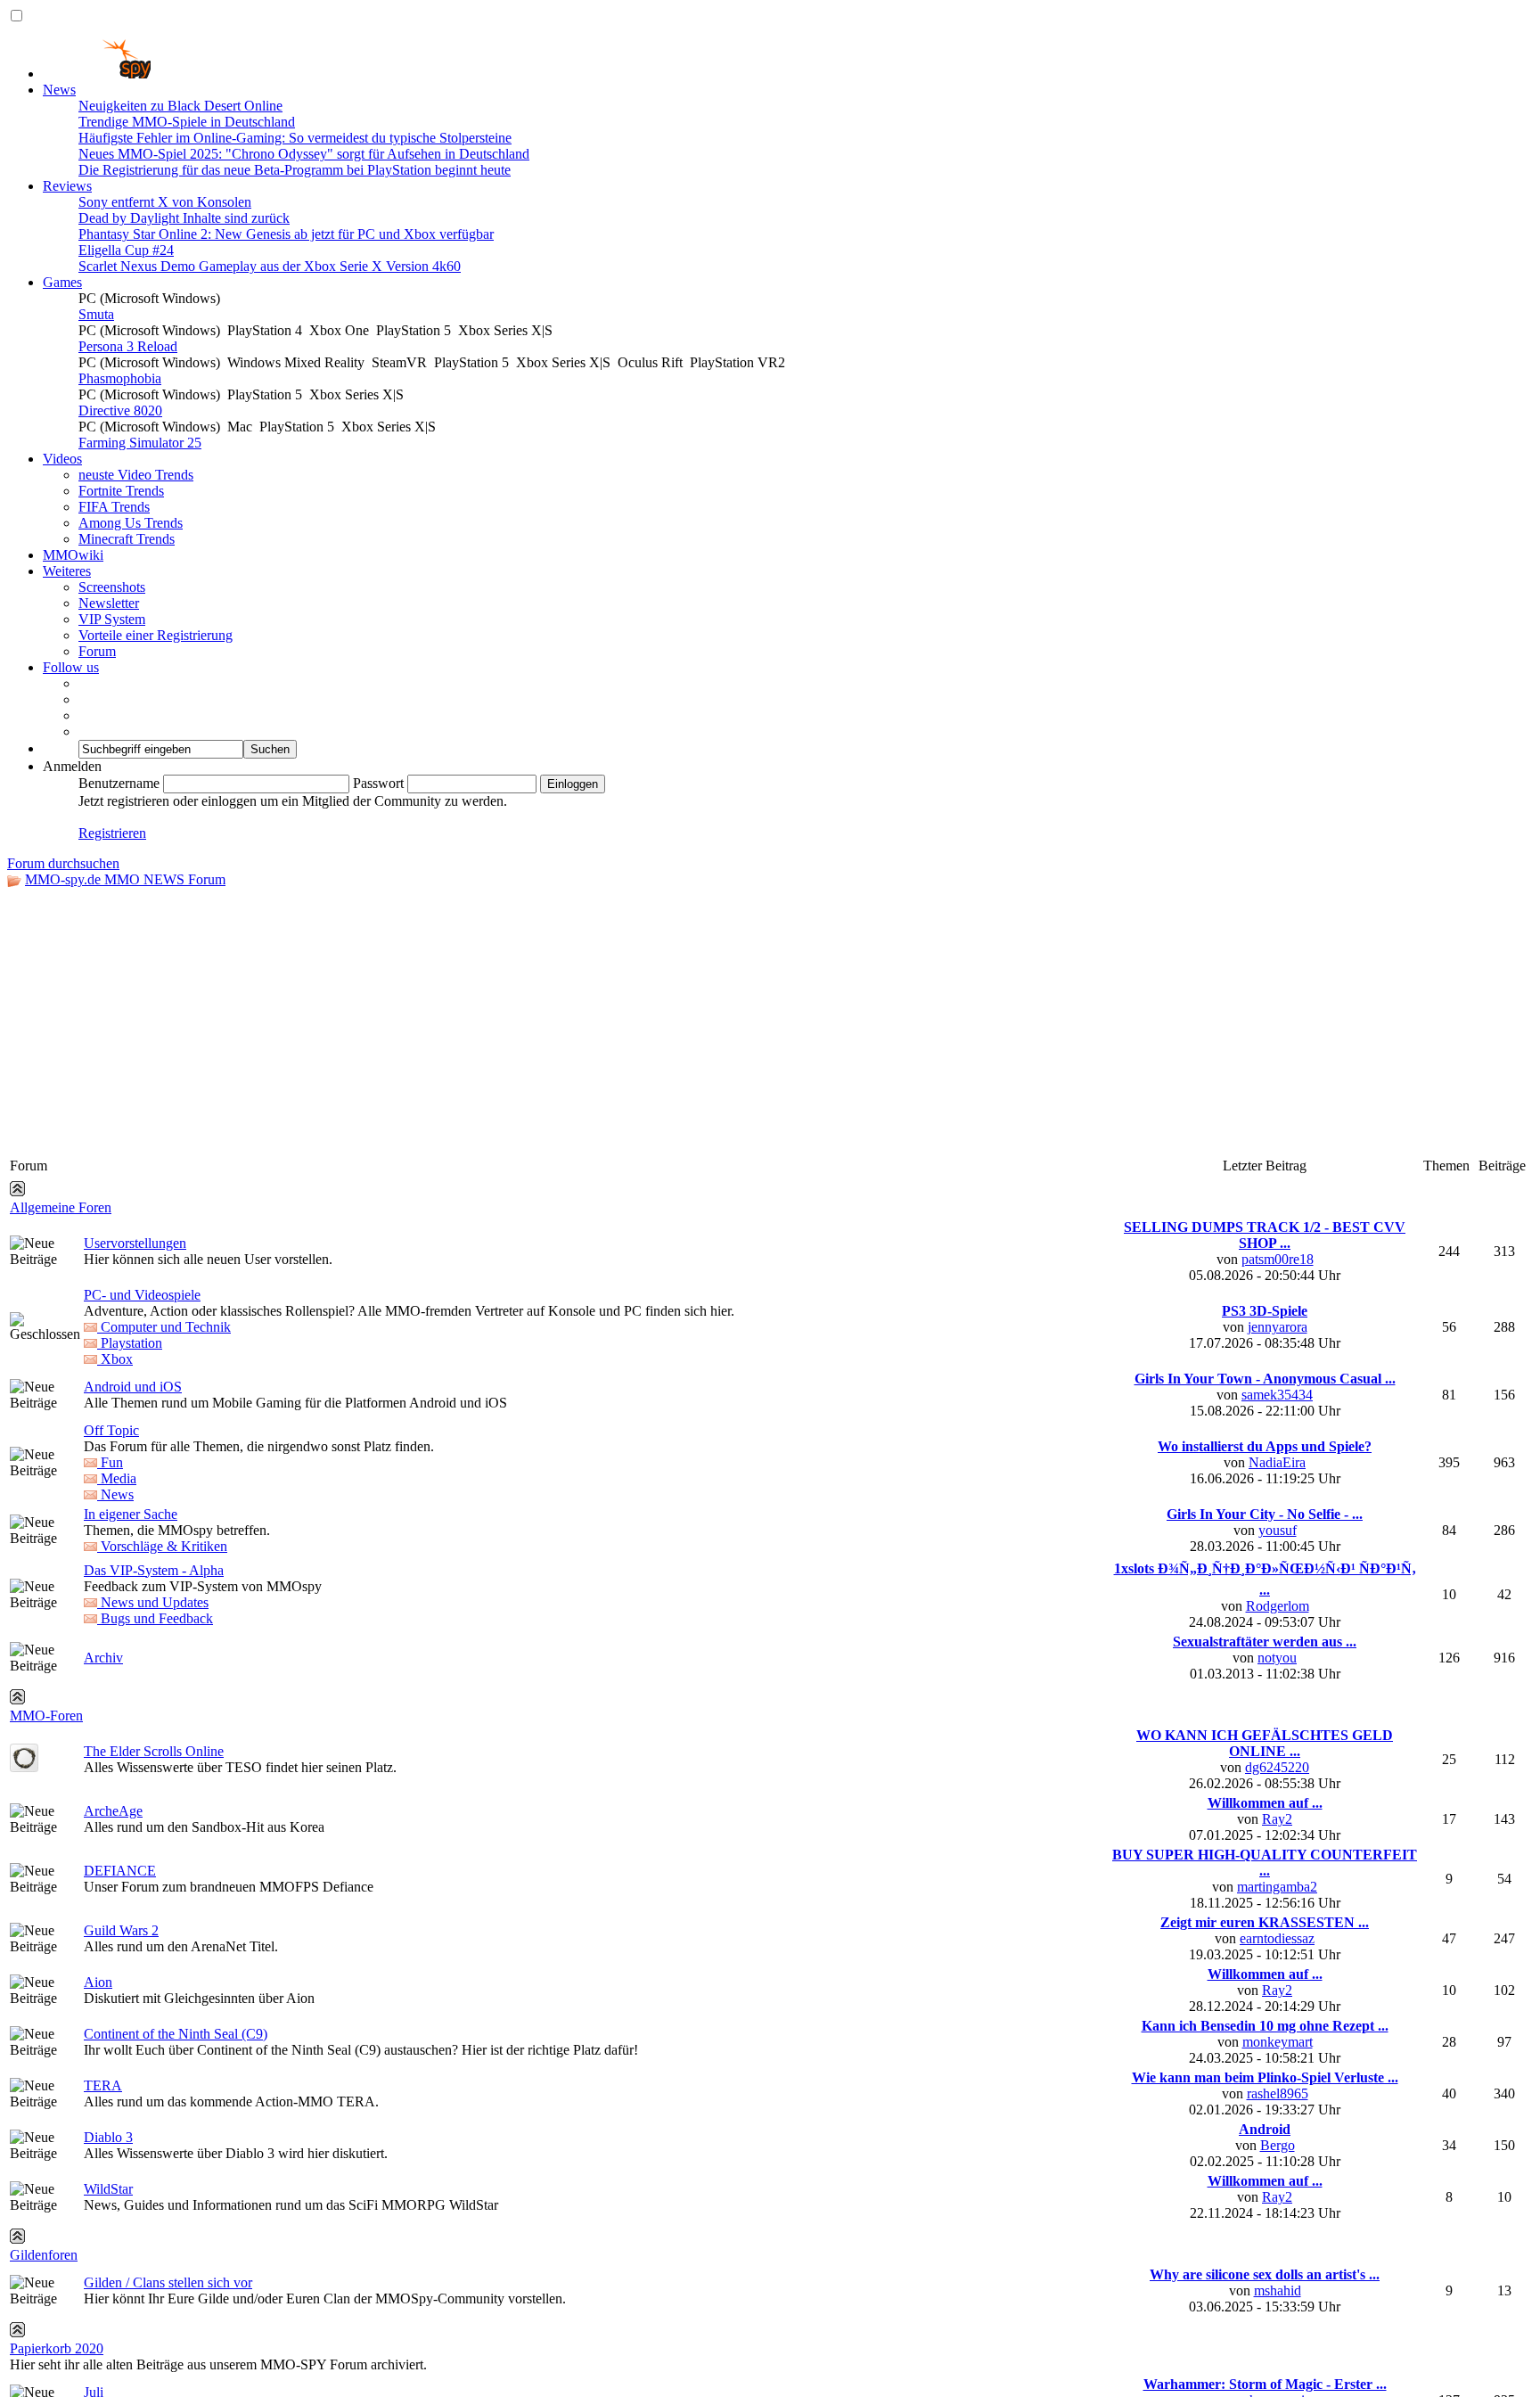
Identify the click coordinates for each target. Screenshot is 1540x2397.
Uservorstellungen (135, 1243)
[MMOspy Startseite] (97, 74)
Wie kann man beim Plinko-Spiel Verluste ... (1265, 2077)
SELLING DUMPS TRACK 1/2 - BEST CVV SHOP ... (1265, 1235)
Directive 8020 (120, 410)
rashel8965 (1278, 2093)
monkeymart (1278, 2042)
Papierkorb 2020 (57, 2348)
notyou (1277, 1658)
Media (117, 1478)
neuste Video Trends (136, 475)
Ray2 (1277, 1819)
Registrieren (112, 833)
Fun (110, 1462)
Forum (97, 651)
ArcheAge (113, 1811)
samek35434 (1277, 1395)
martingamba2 (1277, 1887)
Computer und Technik (164, 1327)
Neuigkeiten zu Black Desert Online (180, 106)
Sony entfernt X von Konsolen (165, 202)
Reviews (67, 186)
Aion (98, 1982)
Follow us (71, 667)
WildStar (108, 2189)
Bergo (1278, 2145)
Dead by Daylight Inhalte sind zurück (184, 218)
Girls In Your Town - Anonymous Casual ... (1265, 1379)
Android (1265, 2129)
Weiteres (67, 571)
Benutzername (119, 783)
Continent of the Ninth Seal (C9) (176, 2034)
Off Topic (111, 1430)
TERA (103, 2085)
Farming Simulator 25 (140, 443)
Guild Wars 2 (121, 1930)
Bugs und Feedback (155, 1618)
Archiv (103, 1658)
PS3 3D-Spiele (1265, 1311)
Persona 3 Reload (128, 346)
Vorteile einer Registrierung (156, 635)
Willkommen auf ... (1265, 1803)
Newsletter (109, 603)
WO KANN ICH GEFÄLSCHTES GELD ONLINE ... (1265, 1743)
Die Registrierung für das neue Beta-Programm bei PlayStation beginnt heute (295, 170)
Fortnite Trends (121, 491)
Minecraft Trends (127, 539)
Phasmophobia (120, 378)
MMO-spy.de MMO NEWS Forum (125, 879)
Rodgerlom (1278, 1606)
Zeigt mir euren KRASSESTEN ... (1265, 1922)
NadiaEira (1277, 1462)
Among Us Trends (131, 523)
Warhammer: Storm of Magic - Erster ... (1265, 2384)
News (59, 90)
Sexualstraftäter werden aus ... (1265, 1642)
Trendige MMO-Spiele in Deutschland (187, 122)
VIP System (112, 619)
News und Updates (153, 1602)
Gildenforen (44, 2255)
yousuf (1278, 1530)
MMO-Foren (46, 1716)
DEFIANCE (120, 1871)
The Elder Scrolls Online (154, 1751)
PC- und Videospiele (142, 1295)
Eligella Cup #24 (126, 250)
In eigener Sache (131, 1514)
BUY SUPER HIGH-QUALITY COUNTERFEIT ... (1265, 1863)
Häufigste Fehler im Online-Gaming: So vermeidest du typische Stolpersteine (295, 138)
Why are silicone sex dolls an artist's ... (1265, 2274)
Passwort (378, 783)
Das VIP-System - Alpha (154, 1570)
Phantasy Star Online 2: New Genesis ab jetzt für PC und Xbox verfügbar (286, 234)
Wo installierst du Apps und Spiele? (1265, 1446)
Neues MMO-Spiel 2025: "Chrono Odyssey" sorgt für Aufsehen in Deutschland (304, 154)
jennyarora (1278, 1327)
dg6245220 (1277, 1767)
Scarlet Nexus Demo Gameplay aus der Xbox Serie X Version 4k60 (270, 266)
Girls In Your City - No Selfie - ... (1265, 1514)
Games (62, 282)
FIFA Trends (114, 507)
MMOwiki (73, 555)
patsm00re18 (1278, 1259)
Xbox (115, 1359)
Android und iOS (133, 1387)
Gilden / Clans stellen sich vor (168, 2282)
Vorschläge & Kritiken (162, 1546)
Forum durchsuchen (63, 863)
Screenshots (112, 587)
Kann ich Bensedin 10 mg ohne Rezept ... (1265, 2026)
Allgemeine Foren (61, 1207)
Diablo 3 (108, 2137)
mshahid (1278, 2290)
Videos (62, 459)
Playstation (130, 1343)
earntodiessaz (1277, 1938)
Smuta (96, 314)
